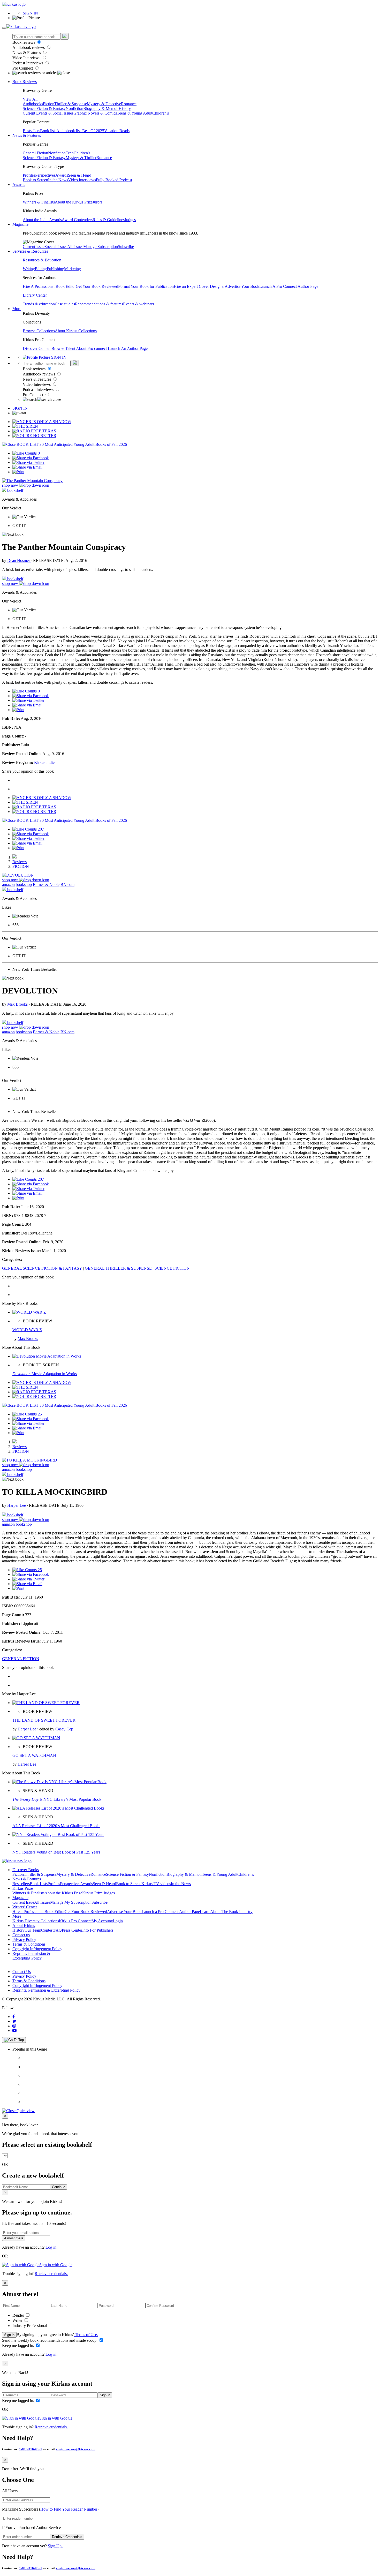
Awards (62, 175)
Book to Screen (35, 180)
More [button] (17, 309)
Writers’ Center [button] (25, 1907)
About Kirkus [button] (24, 1926)
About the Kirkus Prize (74, 202)
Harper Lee (17, 1505)
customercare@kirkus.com (76, 2449)
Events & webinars (139, 304)
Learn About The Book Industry (226, 1912)
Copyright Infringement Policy (37, 1949)
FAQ (58, 1930)
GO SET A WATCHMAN (34, 1755)
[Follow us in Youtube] (14, 2031)
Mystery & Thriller (81, 158)
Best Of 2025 (93, 131)
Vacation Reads (117, 131)
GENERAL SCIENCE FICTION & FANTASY (42, 1268)
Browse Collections (39, 331)
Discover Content (37, 348)
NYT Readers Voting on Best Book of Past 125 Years (56, 1852)
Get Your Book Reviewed (97, 286)
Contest (47, 1930)
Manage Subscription (101, 247)
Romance (129, 104)
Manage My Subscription (71, 1902)
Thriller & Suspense (71, 104)
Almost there (14, 2238)
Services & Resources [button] (30, 251)
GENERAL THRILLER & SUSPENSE (118, 1268)
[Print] (18, 472)
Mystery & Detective (104, 104)
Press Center (72, 1930)
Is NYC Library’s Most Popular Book (57, 1799)
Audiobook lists (69, 131)
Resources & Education (42, 260)
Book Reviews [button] (25, 82)
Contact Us (22, 1972)
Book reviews (24, 42)
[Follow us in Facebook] (14, 2017)
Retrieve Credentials (67, 2537)
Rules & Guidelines (109, 220)
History (125, 108)
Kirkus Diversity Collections (36, 1921)
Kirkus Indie (44, 762)
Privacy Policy (24, 1939)
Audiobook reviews (29, 47)
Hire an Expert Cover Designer (199, 286)
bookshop (24, 884)
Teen (70, 153)
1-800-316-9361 (31, 2449)
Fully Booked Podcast (114, 180)
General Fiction (35, 153)
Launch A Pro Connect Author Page (289, 286)
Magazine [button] (20, 224)
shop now (11, 485)
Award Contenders (77, 220)
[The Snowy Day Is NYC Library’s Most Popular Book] (59, 1782)
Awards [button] (19, 184)
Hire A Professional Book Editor (49, 286)
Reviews (20, 862)
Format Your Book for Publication (146, 286)
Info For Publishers (98, 1930)
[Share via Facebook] (31, 458)
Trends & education (39, 304)
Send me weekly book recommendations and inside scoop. (50, 2340)
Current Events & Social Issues (48, 113)
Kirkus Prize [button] (23, 1888)
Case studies (65, 304)
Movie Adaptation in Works (45, 1374)
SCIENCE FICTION (172, 1268)
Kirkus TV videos (156, 1884)
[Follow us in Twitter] (14, 2021)
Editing (41, 269)
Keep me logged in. (19, 2345)
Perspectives (45, 175)
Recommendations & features (99, 304)
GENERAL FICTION (21, 1659)
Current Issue (34, 247)
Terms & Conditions (29, 1944)
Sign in (9, 2335)
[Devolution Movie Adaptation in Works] (47, 1356)
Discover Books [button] (26, 1870)
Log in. (51, 2247)
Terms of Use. (86, 2335)
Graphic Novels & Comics (95, 113)
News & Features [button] (27, 135)
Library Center (35, 295)
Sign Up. (55, 2546)
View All (30, 99)
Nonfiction (74, 108)
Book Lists (39, 1884)
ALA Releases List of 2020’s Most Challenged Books (56, 1826)
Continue (59, 2187)
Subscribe (126, 247)
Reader (19, 2315)
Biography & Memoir (101, 108)
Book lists (48, 131)
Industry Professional (30, 2326)
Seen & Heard (80, 175)
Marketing (73, 269)
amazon (8, 884)
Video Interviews (27, 58)
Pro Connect (23, 68)
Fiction (49, 104)
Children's (161, 113)
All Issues (75, 247)
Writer (18, 2320)
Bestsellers (31, 131)
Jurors (97, 202)
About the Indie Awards (42, 220)
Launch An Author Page (128, 348)
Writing (29, 269)
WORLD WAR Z (27, 1330)
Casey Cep (64, 1729)
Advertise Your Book (242, 286)
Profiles (29, 175)
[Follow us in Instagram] (14, 2026)
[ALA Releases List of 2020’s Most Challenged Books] (58, 1808)
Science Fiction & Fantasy (44, 108)
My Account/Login (107, 1921)
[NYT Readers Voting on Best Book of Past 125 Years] (58, 1835)
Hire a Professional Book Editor (39, 1912)
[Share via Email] (27, 467)
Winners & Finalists (39, 202)
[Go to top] (14, 2040)
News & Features (27, 53)
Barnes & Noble (46, 884)
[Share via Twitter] (28, 462)
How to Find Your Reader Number (69, 2509)
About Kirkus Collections (76, 331)
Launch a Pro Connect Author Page (171, 1912)
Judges (130, 220)
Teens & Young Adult (135, 113)
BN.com (67, 884)
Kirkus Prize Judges (98, 1893)
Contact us (21, 1935)
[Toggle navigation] (4, 28)
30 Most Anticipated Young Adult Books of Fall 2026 (83, 444)
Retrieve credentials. (51, 2274)
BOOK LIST (28, 444)
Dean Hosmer (19, 560)
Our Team (33, 1930)
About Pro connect (92, 348)
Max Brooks (18, 1004)
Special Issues (56, 247)
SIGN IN (30, 13)
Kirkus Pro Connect (75, 1921)
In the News (58, 180)
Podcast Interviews (28, 63)
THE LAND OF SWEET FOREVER (44, 1720)
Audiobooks (33, 104)
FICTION (21, 866)
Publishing (55, 269)
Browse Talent (64, 348)
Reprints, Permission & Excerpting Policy (31, 1956)
